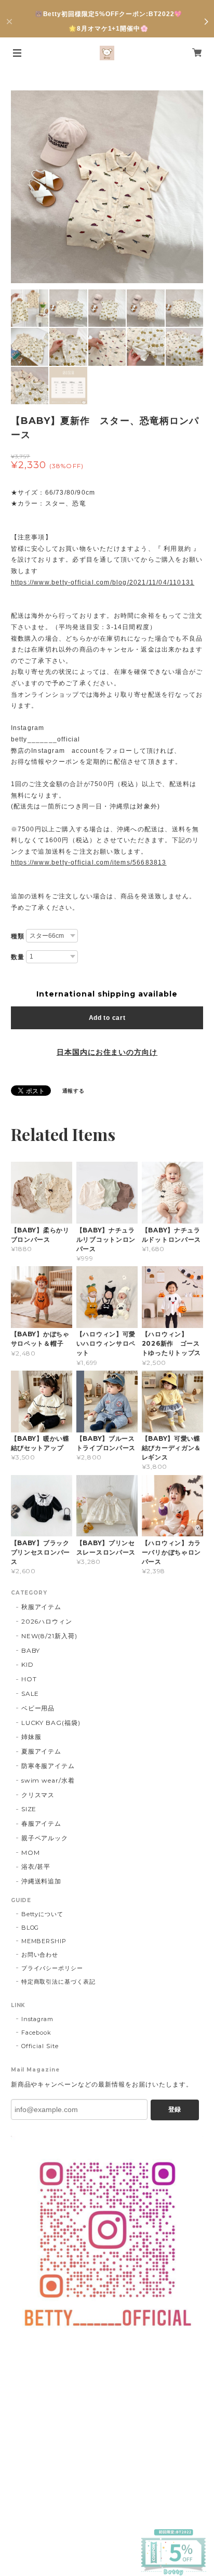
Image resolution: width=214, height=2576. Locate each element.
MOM (31, 1853)
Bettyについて (43, 1914)
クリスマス (38, 1795)
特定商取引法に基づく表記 (59, 1982)
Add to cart (107, 1018)
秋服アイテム (42, 1607)
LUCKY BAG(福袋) (51, 1723)
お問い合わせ (40, 1955)
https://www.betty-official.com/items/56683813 (89, 862)
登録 (175, 2109)
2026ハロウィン (47, 1621)
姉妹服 (31, 1737)
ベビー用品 (38, 1708)
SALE (30, 1694)
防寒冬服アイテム (48, 1766)
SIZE (29, 1809)
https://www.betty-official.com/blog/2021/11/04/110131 (103, 582)
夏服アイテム (42, 1751)
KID (28, 1664)
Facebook (37, 2033)
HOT (29, 1679)
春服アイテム (42, 1823)
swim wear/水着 (48, 1780)
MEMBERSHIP (44, 1941)
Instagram (38, 2019)
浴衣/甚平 (36, 1867)
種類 (18, 936)
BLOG (30, 1928)
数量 (18, 957)
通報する (74, 1091)
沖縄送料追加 (42, 1881)
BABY (31, 1650)
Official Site (40, 2046)
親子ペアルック (45, 1838)
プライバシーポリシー (52, 1968)
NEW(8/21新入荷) (50, 1636)
